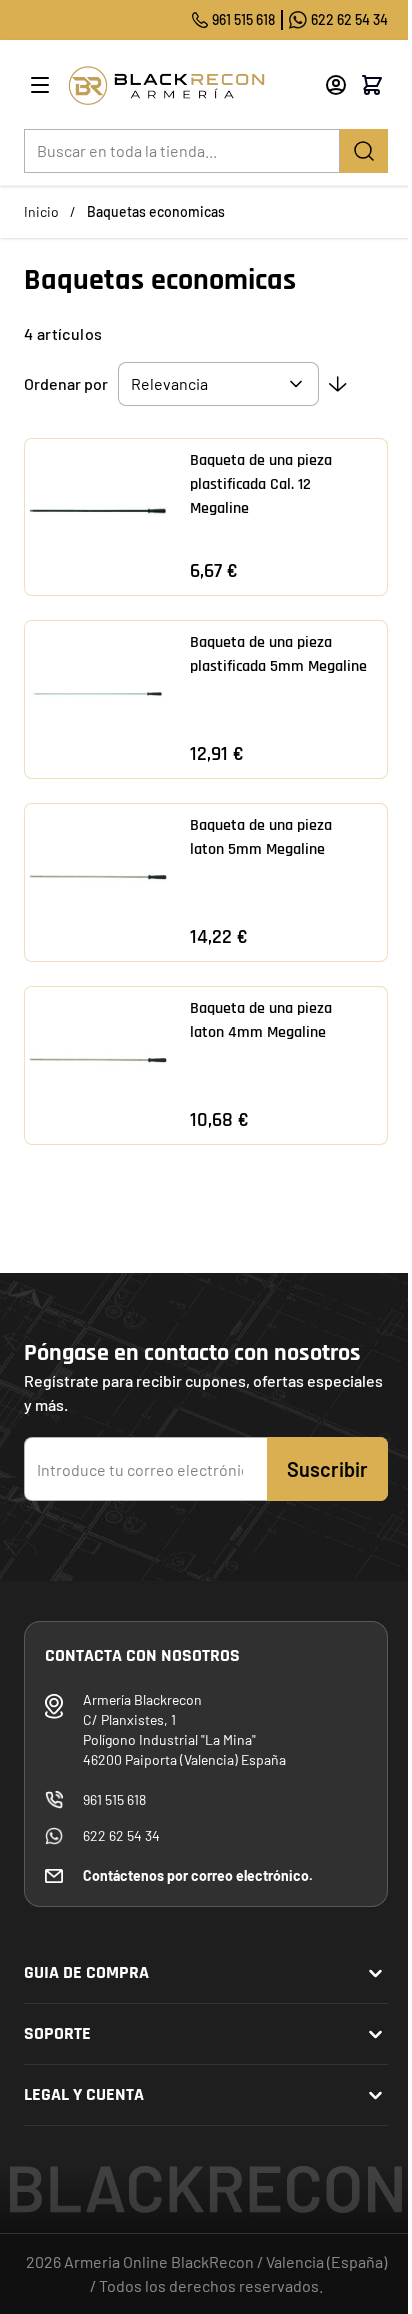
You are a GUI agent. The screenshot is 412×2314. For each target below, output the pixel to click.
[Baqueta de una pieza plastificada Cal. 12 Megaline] (97, 511)
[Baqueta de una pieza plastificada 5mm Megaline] (97, 693)
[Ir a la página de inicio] (189, 85)
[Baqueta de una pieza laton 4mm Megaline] (97, 1059)
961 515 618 (243, 19)
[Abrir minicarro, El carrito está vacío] (372, 85)
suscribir (327, 1469)
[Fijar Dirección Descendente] (338, 384)
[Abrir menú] (40, 85)
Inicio (41, 211)
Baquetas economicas (156, 211)
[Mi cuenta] (336, 85)
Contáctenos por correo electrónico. (198, 1875)
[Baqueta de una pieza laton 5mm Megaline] (97, 876)
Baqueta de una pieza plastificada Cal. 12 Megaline (261, 484)
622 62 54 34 (349, 19)
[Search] (364, 151)
